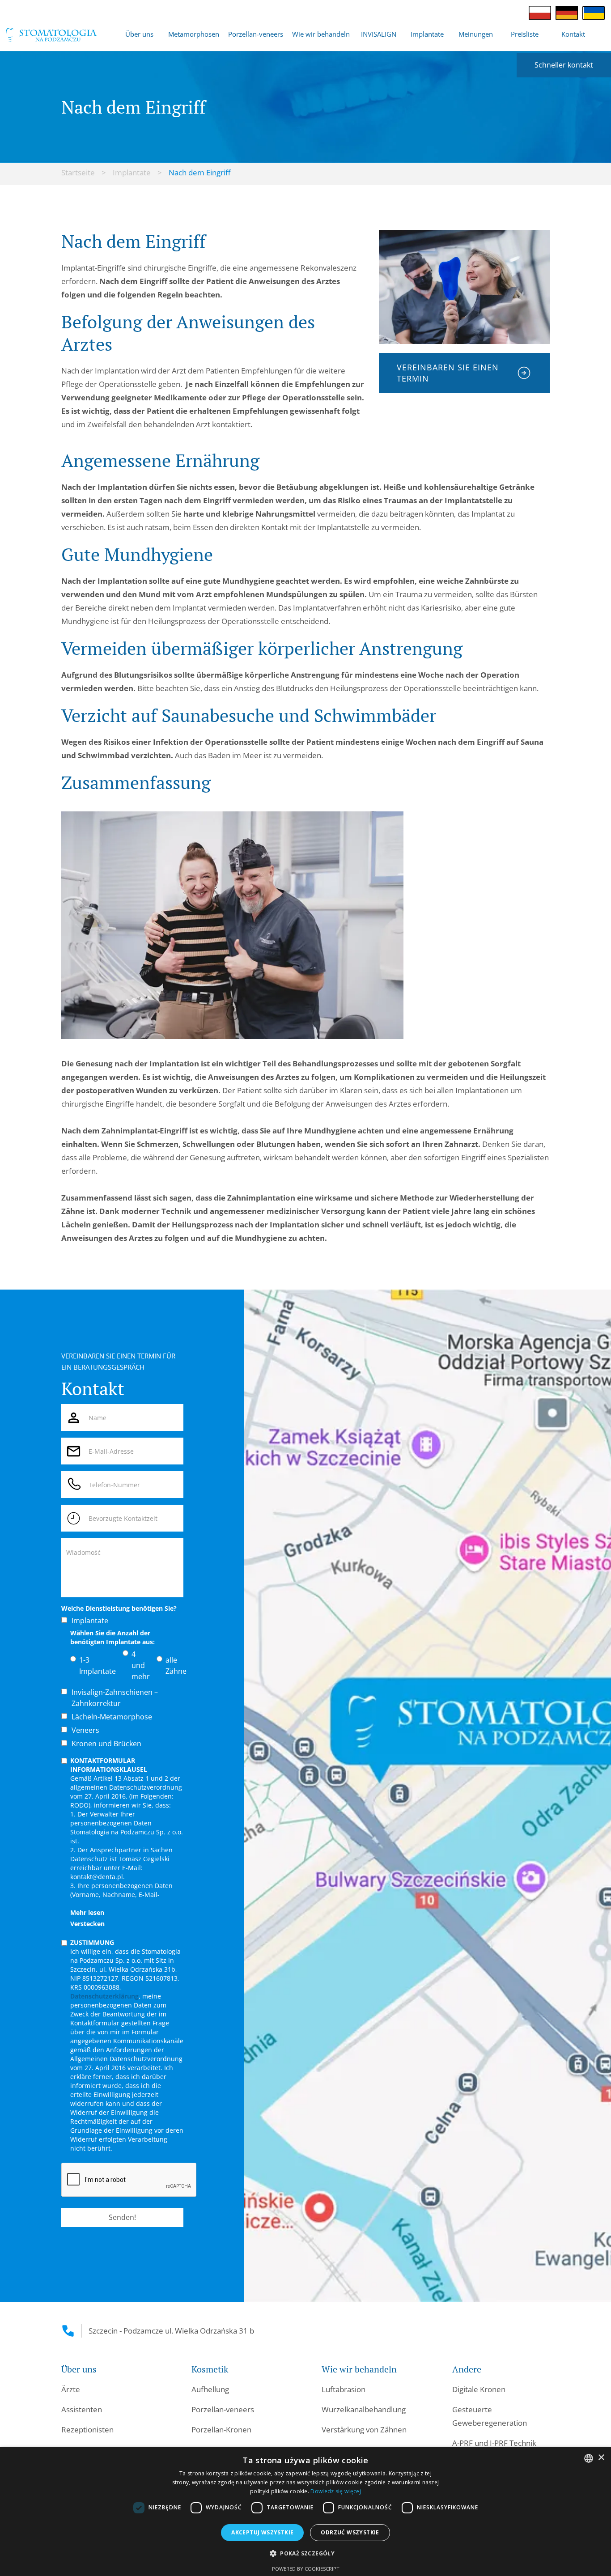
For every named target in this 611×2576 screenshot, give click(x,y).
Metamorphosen (194, 34)
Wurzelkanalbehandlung (364, 2409)
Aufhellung (210, 2389)
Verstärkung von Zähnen (364, 2430)
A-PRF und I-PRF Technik (494, 2443)
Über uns (139, 34)
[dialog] (305, 2512)
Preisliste (525, 34)
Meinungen (476, 34)
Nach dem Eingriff (199, 172)
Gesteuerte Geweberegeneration (490, 2416)
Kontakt (573, 34)
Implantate (132, 172)
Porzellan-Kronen (221, 2430)
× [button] (601, 2458)
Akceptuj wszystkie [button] (262, 2532)
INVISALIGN (379, 34)
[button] (139, 34)
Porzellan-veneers (256, 34)
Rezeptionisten (87, 2430)
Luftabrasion (344, 2389)
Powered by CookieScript (306, 2569)
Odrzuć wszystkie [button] (350, 2532)
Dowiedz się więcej (335, 2491)
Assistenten (82, 2409)
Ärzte (71, 2389)
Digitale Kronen (479, 2389)
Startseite (78, 172)
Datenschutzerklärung (104, 1996)
